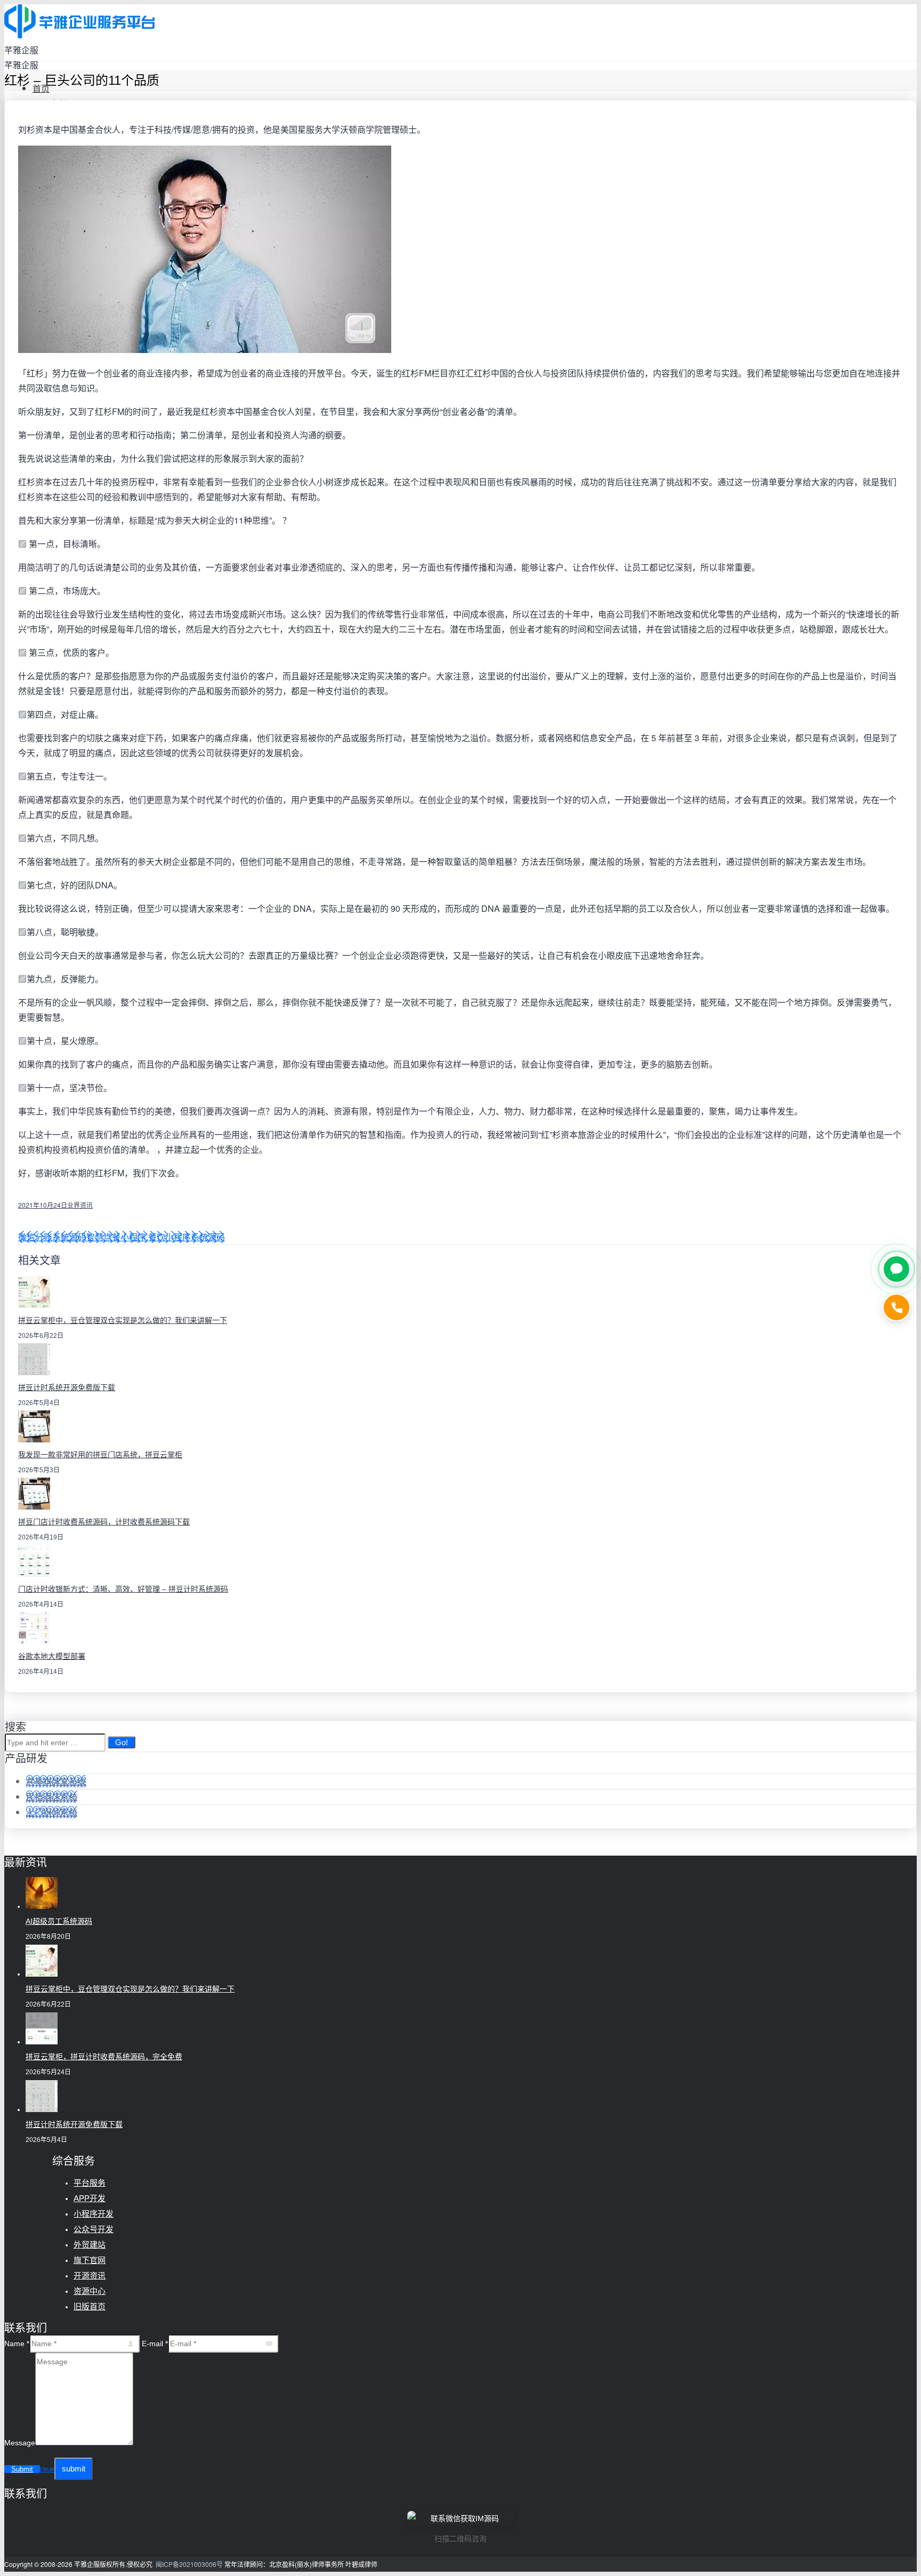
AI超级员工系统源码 (59, 1921)
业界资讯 (80, 1205)
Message (20, 2443)
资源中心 (90, 2291)
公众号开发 (94, 2229)
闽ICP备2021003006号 (189, 2564)
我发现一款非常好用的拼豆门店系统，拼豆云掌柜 (100, 1455)
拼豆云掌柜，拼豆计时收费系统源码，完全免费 (104, 2057)
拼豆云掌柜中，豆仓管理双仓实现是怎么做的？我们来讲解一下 (123, 1320)
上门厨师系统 (52, 1812)
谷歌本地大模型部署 (52, 1656)
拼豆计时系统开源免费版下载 (67, 1387)
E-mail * (155, 2344)
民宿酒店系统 (52, 1797)
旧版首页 (90, 2306)
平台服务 (90, 2183)
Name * (17, 2344)
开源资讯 (90, 2276)
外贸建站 (90, 2245)
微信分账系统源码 (52, 1237)
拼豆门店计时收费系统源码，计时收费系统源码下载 (104, 1522)
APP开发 (90, 2198)
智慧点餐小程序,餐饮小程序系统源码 (156, 1237)
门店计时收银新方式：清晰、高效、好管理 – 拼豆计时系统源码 (123, 1589)
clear (47, 2469)
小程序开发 (94, 2214)
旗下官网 (90, 2260)
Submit (22, 2469)
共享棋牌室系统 (56, 1781)
